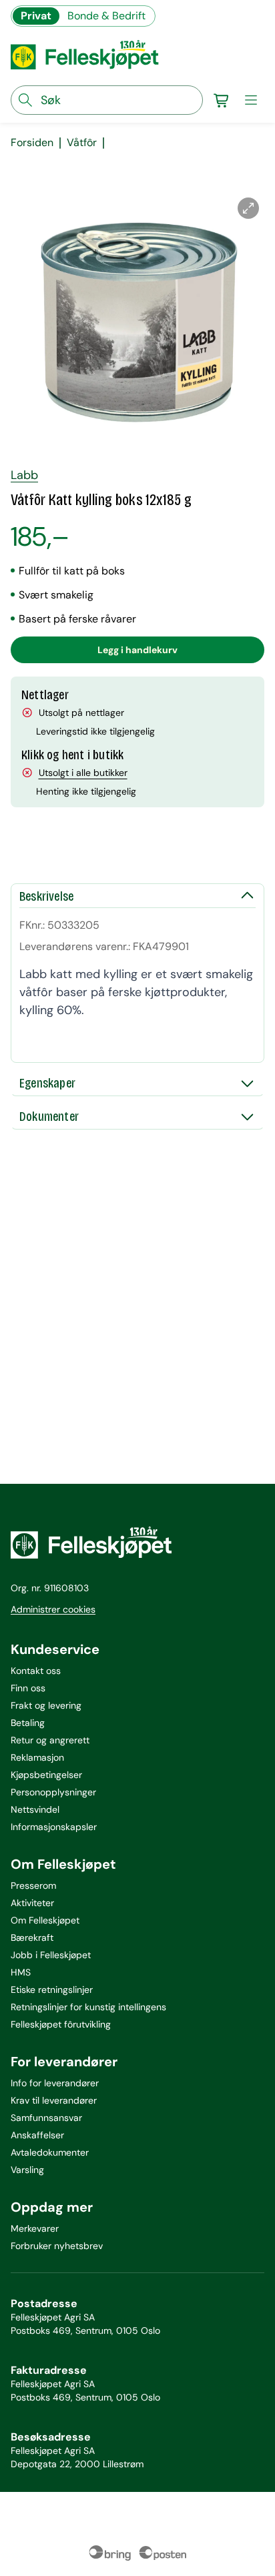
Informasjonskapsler (54, 1827)
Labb (24, 475)
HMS (21, 1972)
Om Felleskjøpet (45, 1920)
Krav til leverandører (54, 2100)
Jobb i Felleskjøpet (51, 1955)
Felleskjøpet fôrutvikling (61, 2024)
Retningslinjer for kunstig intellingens (88, 2007)
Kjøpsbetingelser (46, 1775)
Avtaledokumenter (50, 2152)
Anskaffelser (37, 2135)
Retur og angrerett (50, 1740)
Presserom (33, 1885)
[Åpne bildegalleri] (248, 208)
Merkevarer (35, 2228)
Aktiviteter (32, 1903)
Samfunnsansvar (46, 2118)
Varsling (27, 2170)
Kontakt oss (36, 1671)
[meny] (251, 100)
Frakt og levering (46, 1705)
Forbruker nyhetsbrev (57, 2246)
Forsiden (32, 143)
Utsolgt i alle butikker (83, 773)
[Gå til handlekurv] (222, 100)
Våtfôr (82, 143)
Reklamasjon (37, 1757)
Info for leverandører (55, 2083)
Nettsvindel (35, 1809)
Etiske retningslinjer (52, 1990)
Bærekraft (32, 1938)
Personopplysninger (53, 1792)
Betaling (28, 1723)
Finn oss (28, 1688)
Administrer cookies (53, 1609)
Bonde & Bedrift (106, 16)
